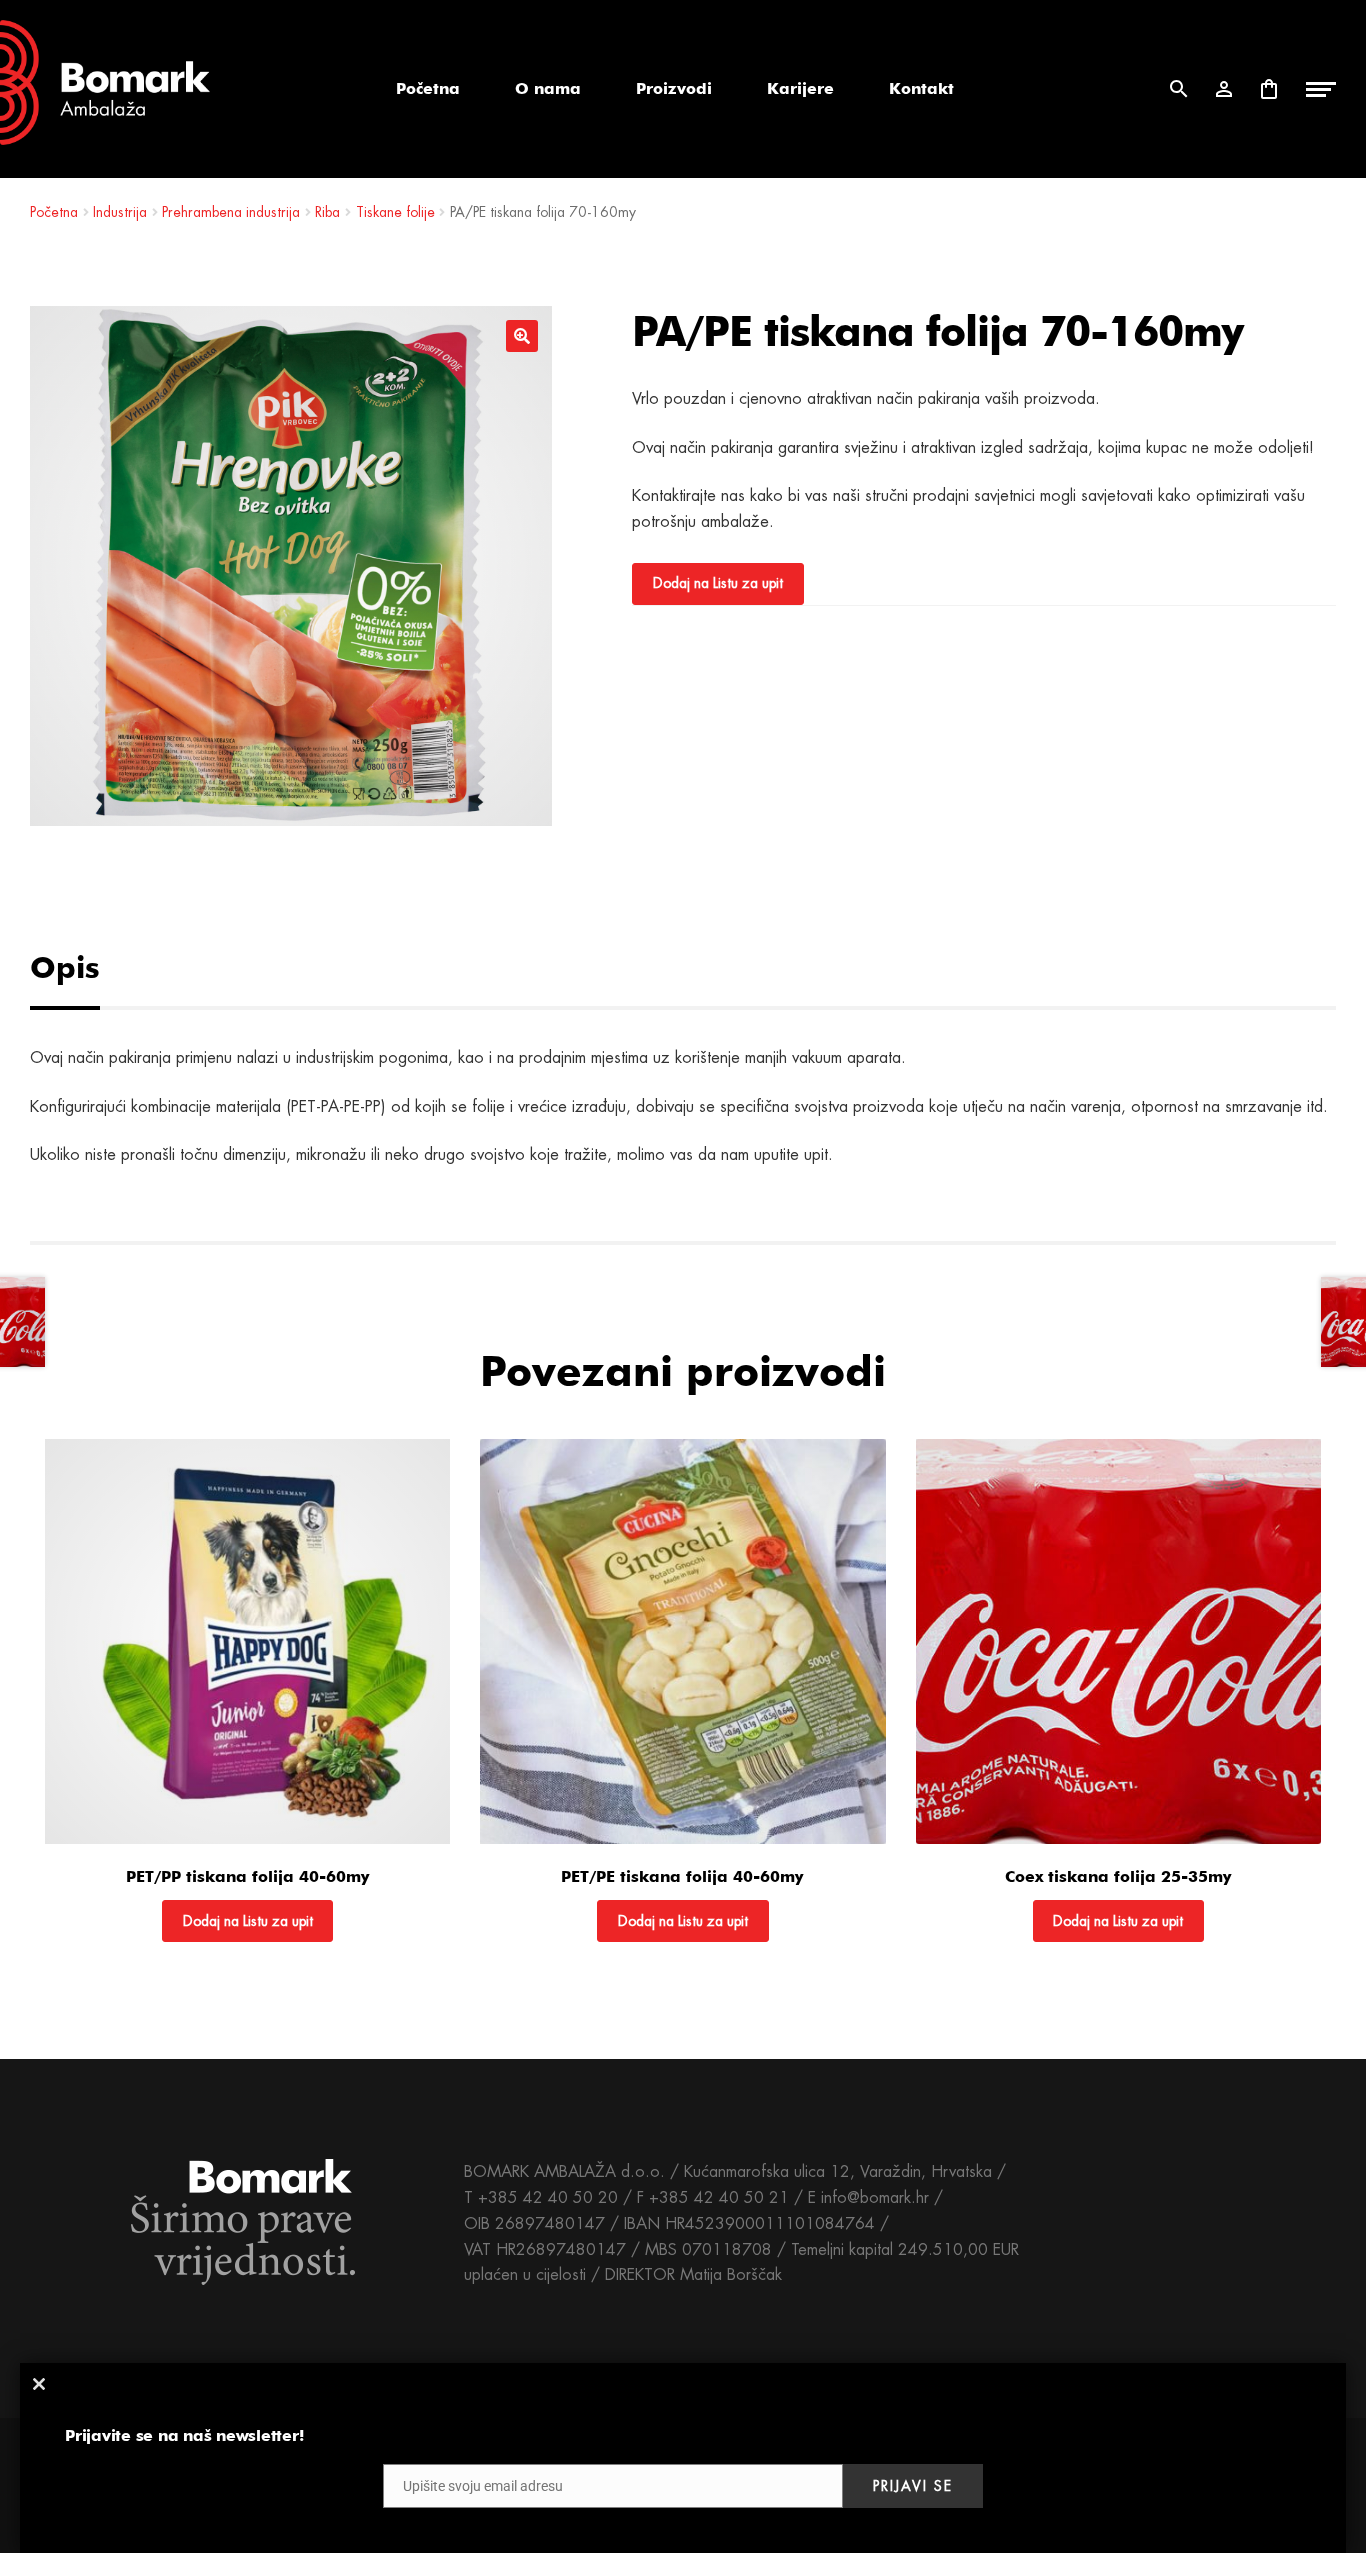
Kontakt (921, 88)
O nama (548, 88)
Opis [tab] (65, 967)
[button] (522, 336)
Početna (428, 88)
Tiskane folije (395, 212)
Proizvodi (674, 88)
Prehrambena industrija (231, 212)
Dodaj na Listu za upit (718, 583)
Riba (327, 212)
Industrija (120, 212)
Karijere (800, 88)
